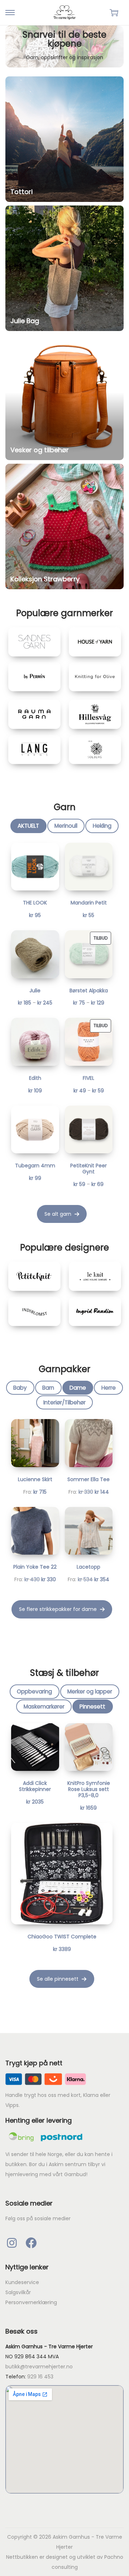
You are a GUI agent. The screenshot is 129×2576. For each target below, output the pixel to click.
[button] (62, 1214)
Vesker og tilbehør (40, 450)
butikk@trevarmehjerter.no (39, 2367)
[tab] (28, 826)
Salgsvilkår (18, 2292)
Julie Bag (25, 321)
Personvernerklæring (31, 2302)
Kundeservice (22, 2282)
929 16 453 (40, 2377)
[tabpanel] (62, 1033)
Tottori (21, 192)
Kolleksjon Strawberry (45, 579)
